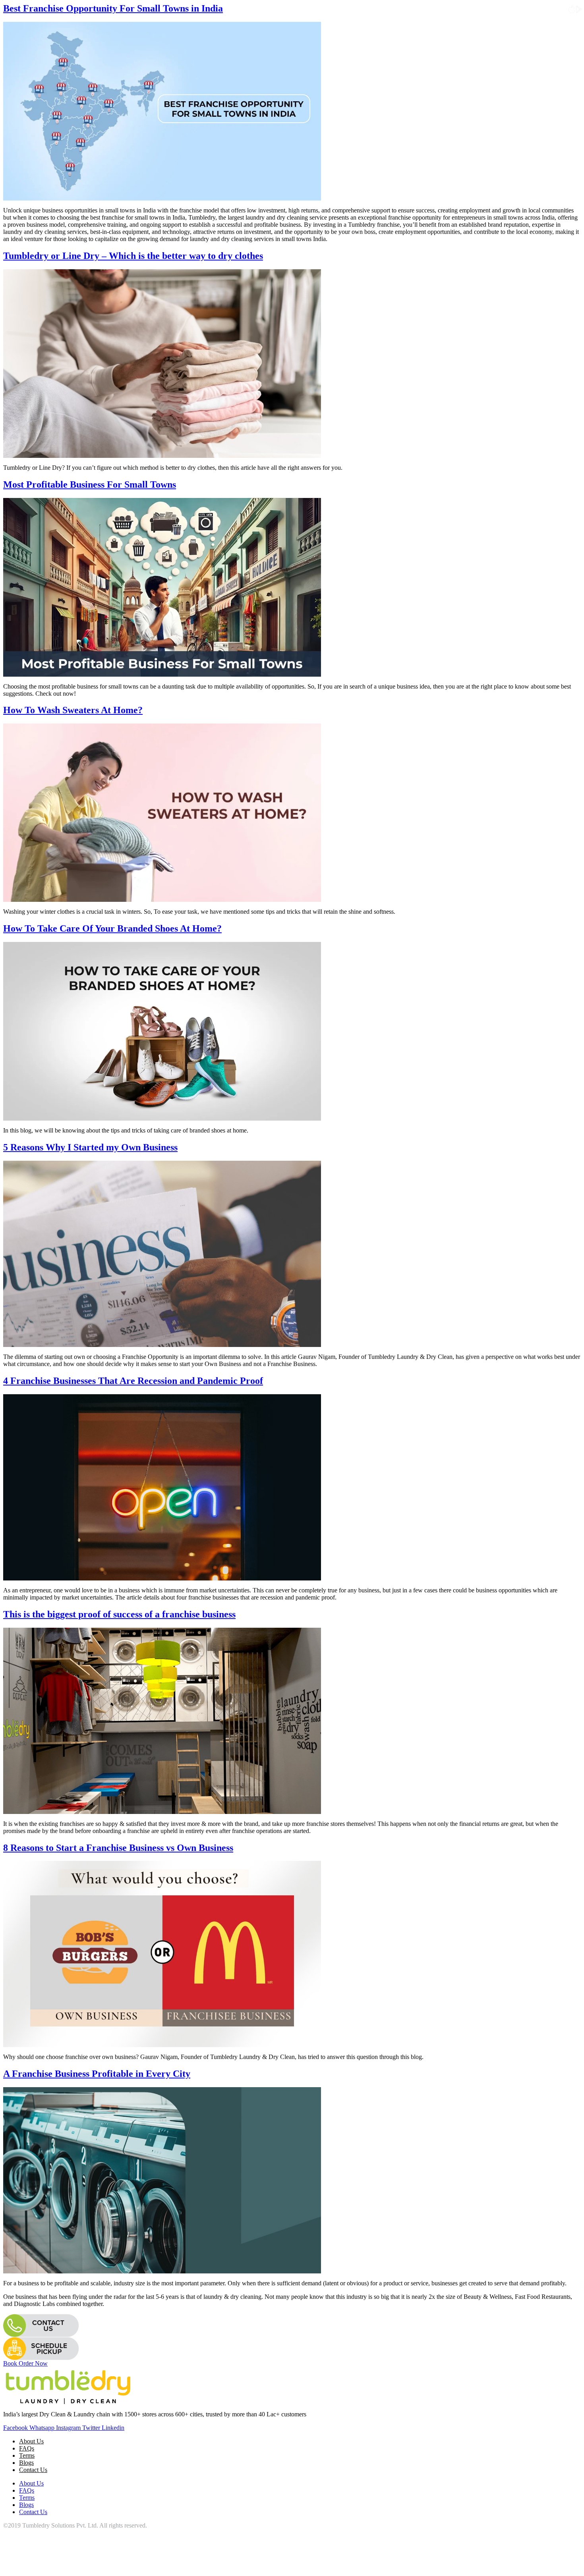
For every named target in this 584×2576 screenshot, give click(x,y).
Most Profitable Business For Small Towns (90, 484)
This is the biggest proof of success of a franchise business (119, 1614)
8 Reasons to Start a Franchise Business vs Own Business (118, 1848)
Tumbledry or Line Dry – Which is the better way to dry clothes (133, 256)
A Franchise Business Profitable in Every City (97, 2074)
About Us (31, 2441)
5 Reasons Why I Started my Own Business (90, 1147)
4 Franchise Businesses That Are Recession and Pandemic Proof (133, 1381)
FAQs (27, 2448)
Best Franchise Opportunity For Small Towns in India (113, 8)
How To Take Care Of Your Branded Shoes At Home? (112, 928)
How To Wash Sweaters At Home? (73, 710)
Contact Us (33, 2470)
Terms (27, 2455)
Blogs (26, 2463)
